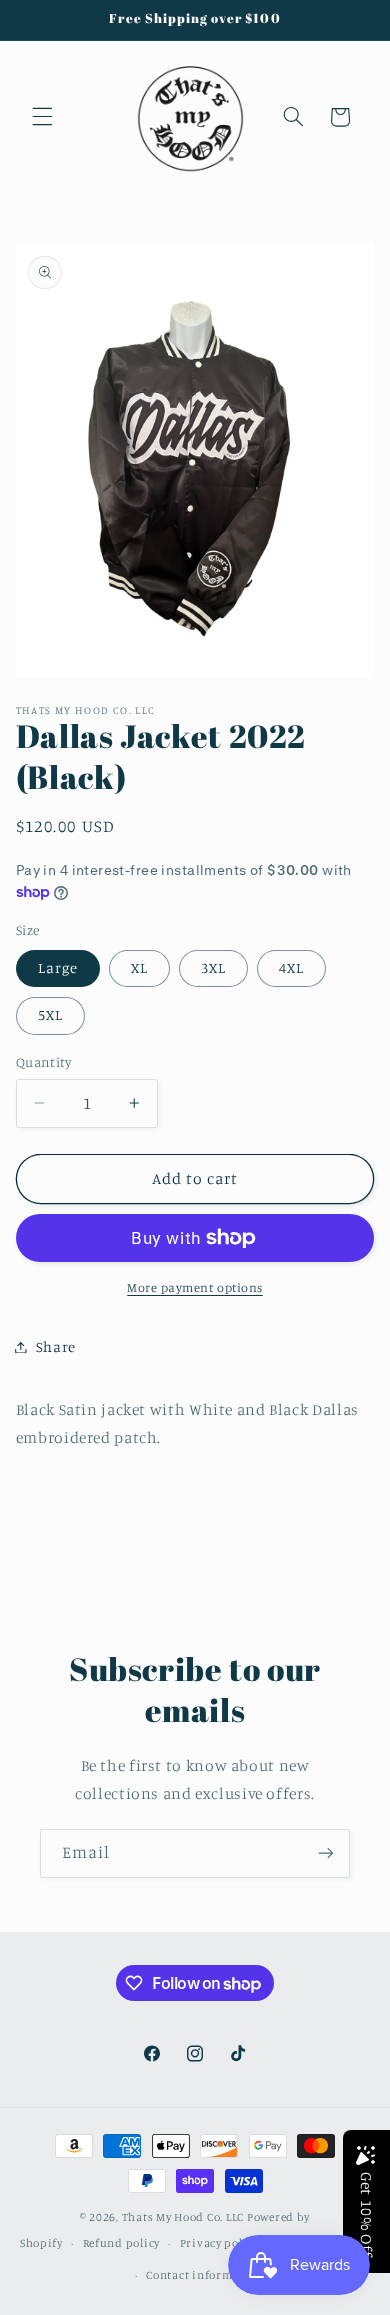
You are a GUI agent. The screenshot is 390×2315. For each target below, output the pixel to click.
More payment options (195, 1287)
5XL (50, 1014)
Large (58, 967)
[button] (42, 117)
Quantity (43, 1062)
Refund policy (122, 2243)
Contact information (204, 2275)
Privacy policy (219, 2243)
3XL (213, 967)
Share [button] (56, 1346)
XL (139, 967)
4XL (291, 967)
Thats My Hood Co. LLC (183, 2217)
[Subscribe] (326, 1853)
